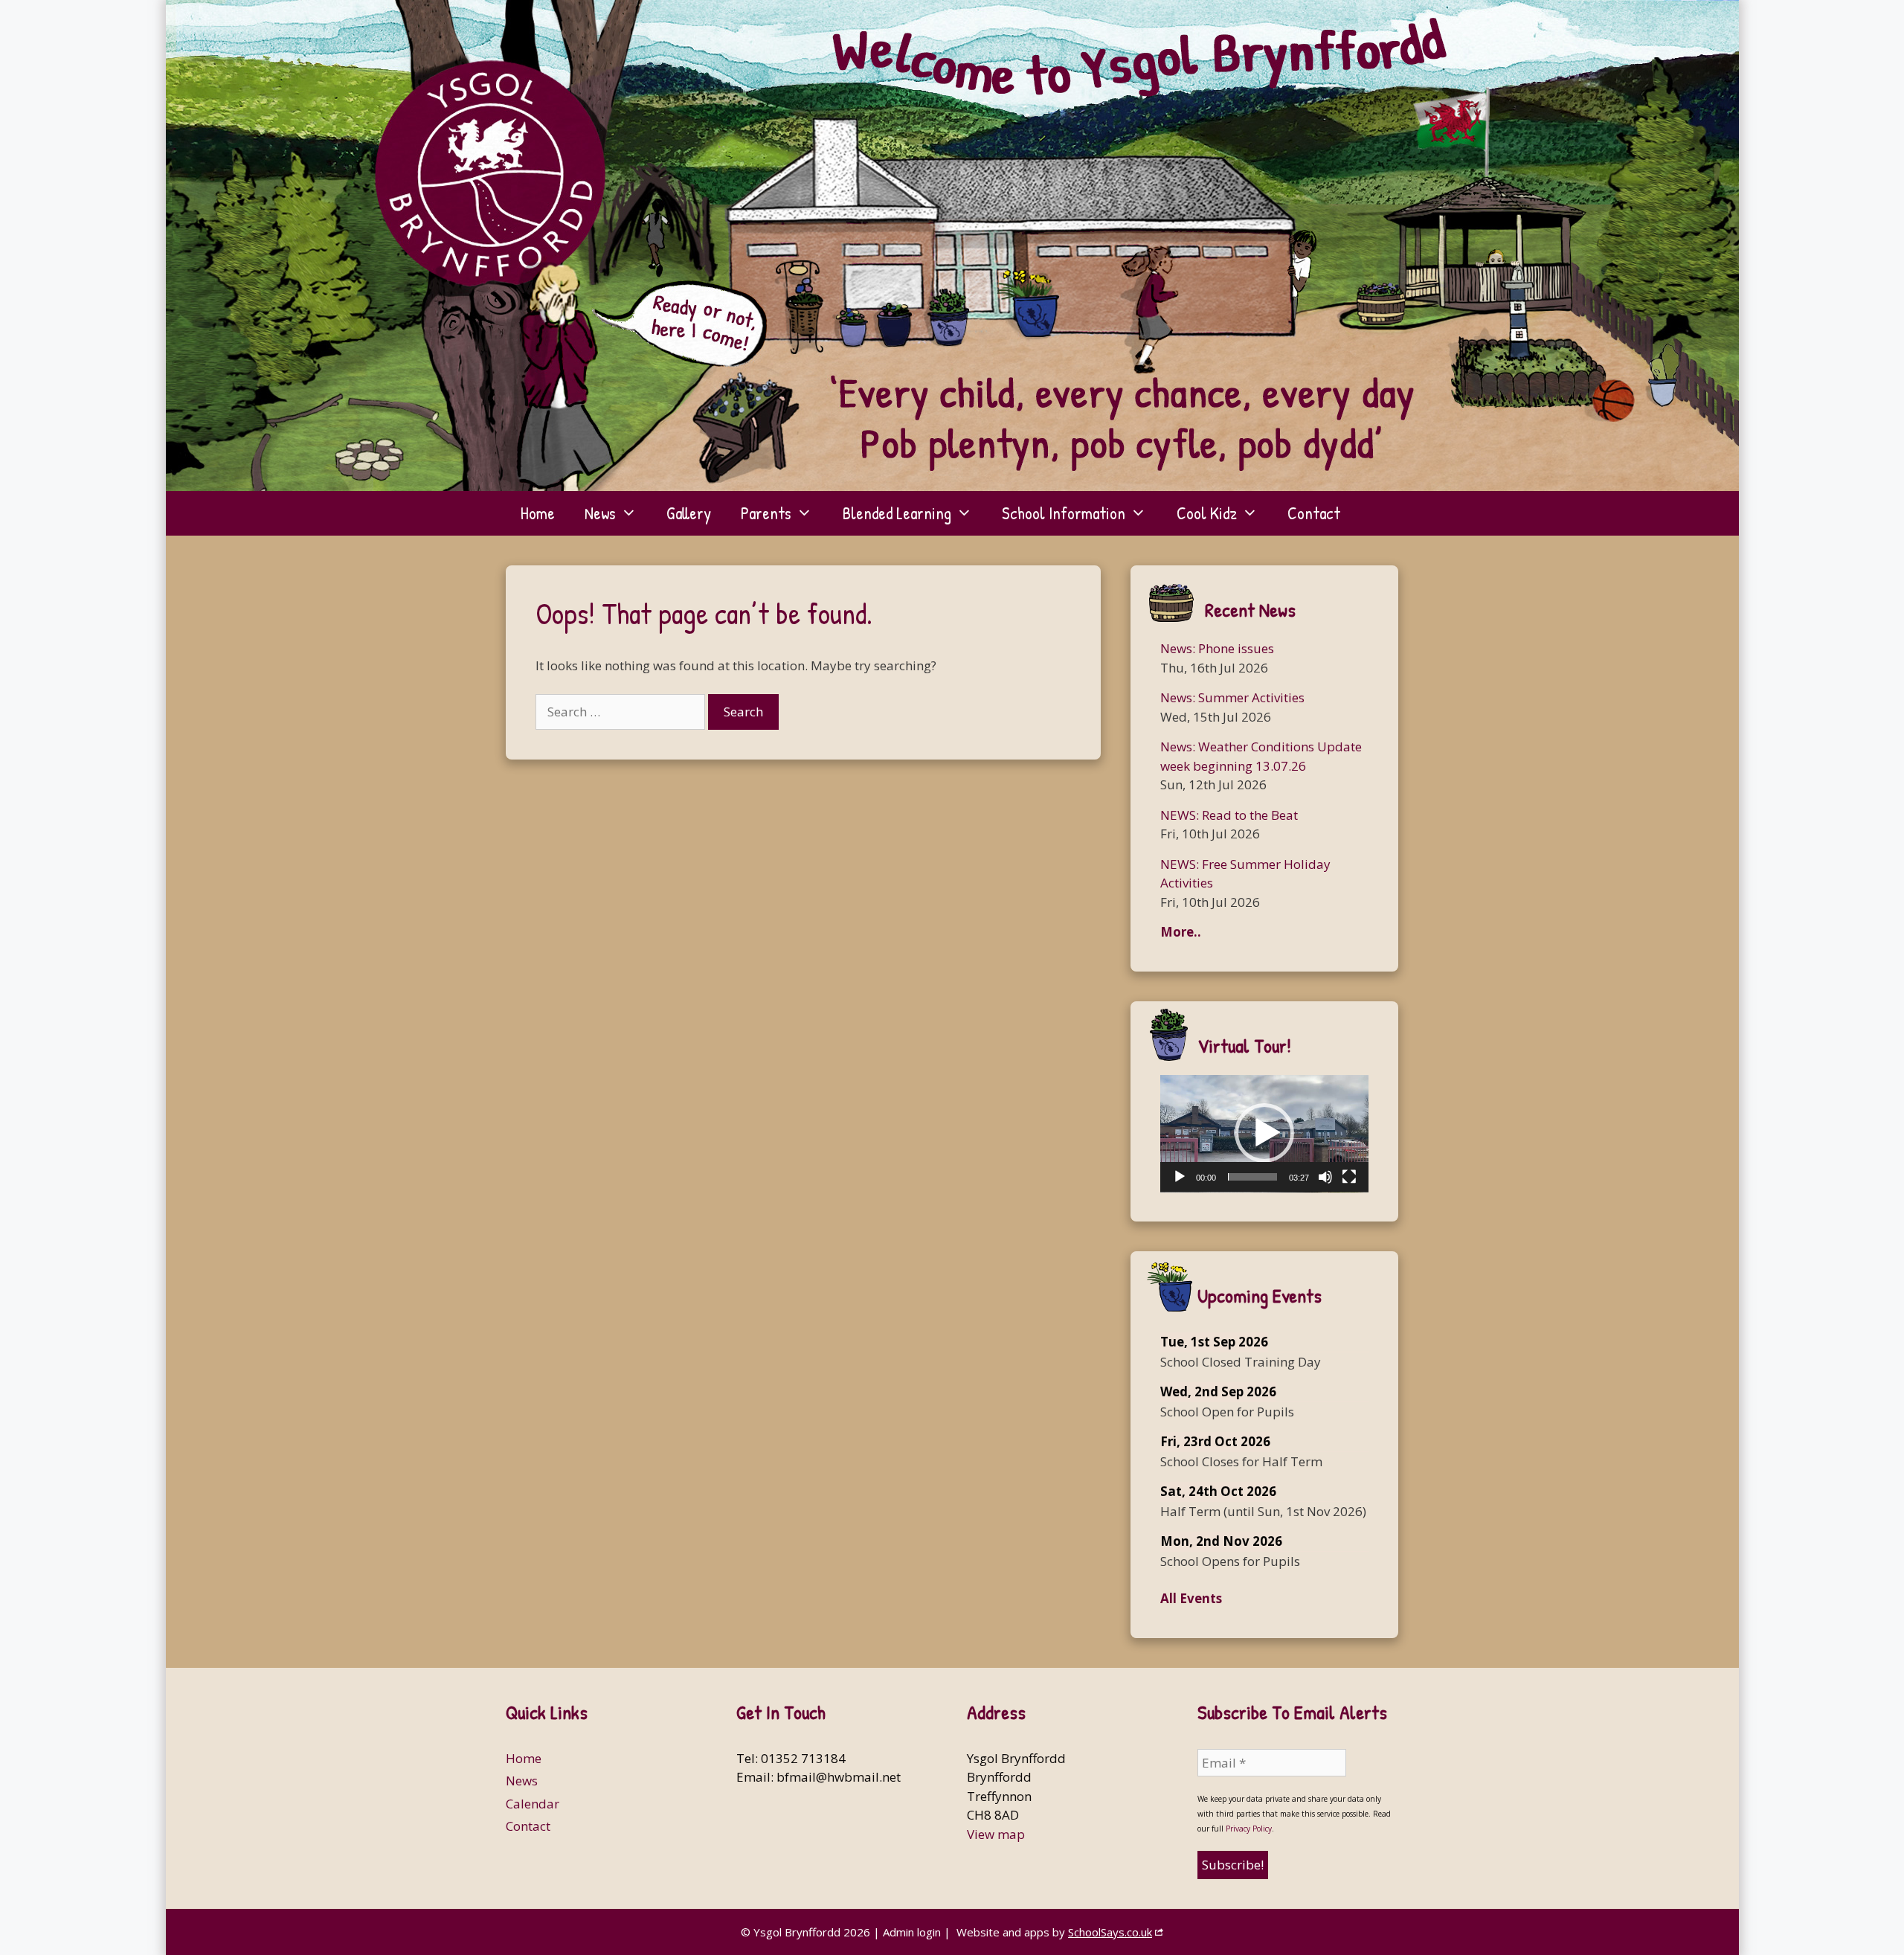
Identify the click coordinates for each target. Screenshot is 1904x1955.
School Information (1064, 513)
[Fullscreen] (1349, 1177)
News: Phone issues (1217, 648)
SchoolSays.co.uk (1110, 1932)
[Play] (1180, 1177)
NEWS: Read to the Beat (1229, 815)
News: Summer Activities (1232, 697)
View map (996, 1834)
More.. (1181, 932)
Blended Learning (897, 513)
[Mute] (1325, 1177)
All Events (1191, 1598)
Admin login (912, 1932)
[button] (1264, 1133)
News (600, 513)
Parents (766, 513)
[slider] (1252, 1177)
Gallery (689, 513)
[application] (1264, 1134)
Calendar (533, 1804)
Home (538, 513)
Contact (1314, 513)
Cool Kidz (1207, 513)
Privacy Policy (1249, 1829)
